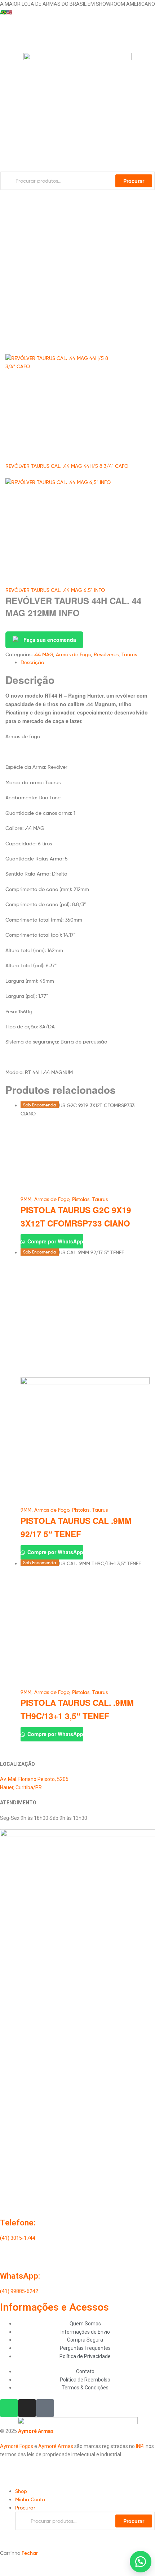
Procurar (134, 2521)
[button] (141, 2562)
